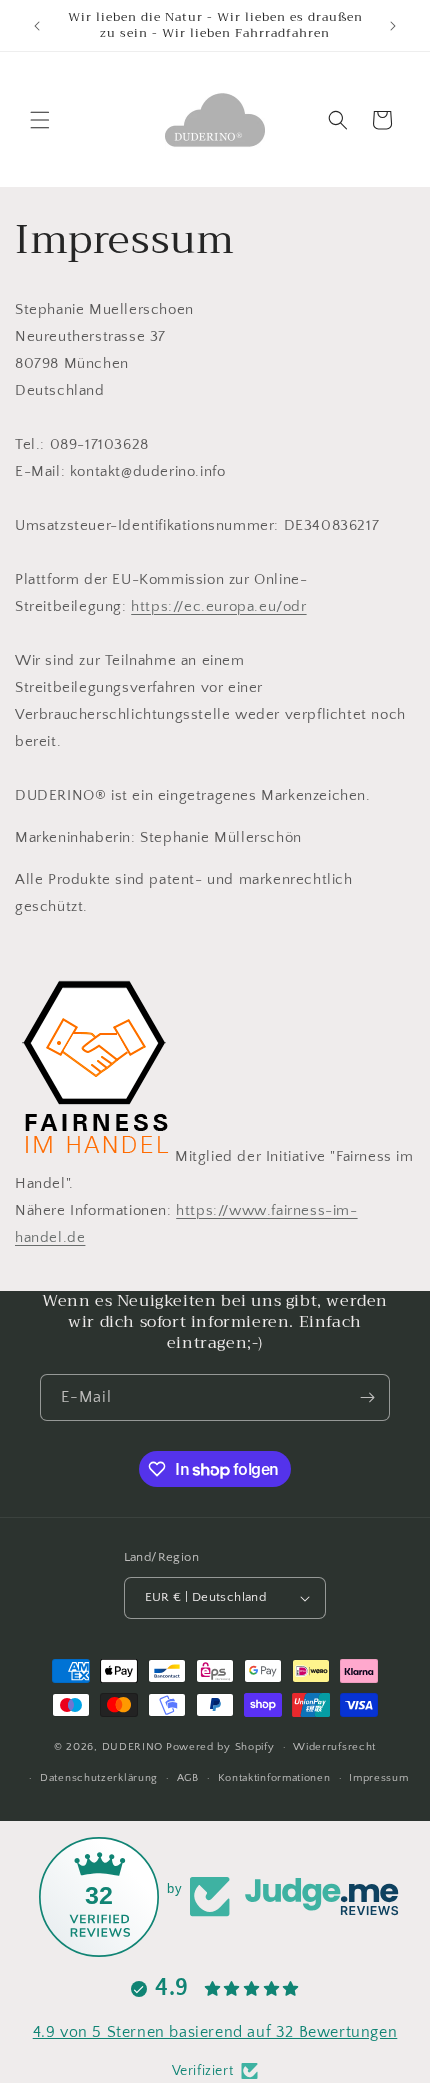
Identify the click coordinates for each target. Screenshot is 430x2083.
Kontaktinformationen (274, 1778)
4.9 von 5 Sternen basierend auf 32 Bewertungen (215, 2032)
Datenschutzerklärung (99, 1778)
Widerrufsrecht (334, 1747)
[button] (40, 120)
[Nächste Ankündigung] (393, 26)
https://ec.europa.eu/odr (218, 606)
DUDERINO (133, 1747)
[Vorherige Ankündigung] (37, 26)
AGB (188, 1778)
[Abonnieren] (367, 1397)
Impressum (378, 1778)
